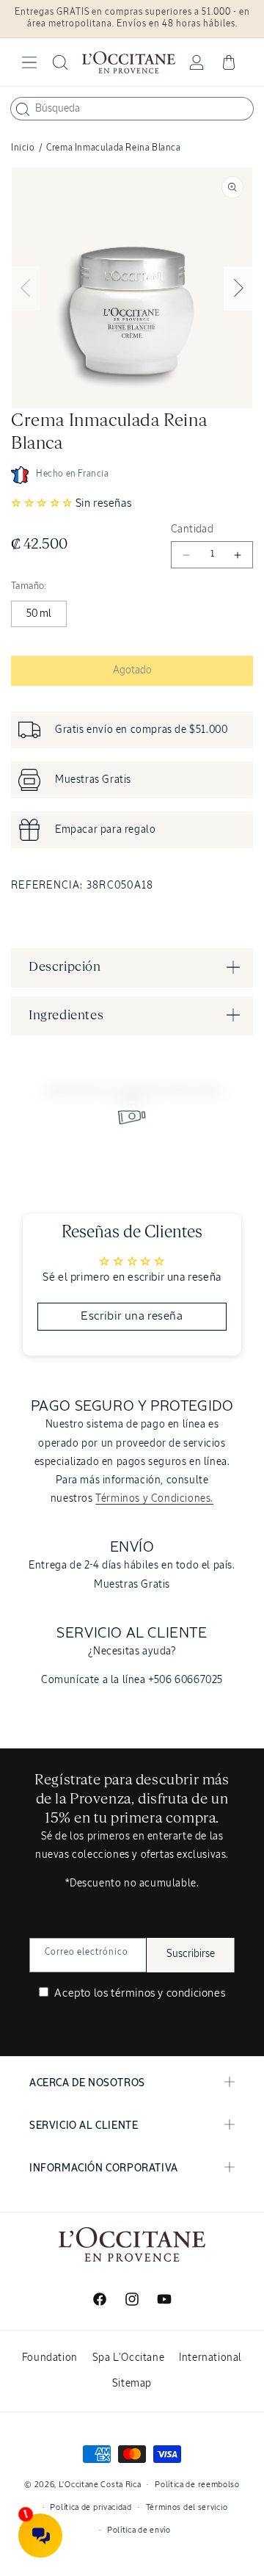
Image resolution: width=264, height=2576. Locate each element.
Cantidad (192, 529)
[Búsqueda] (23, 109)
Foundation (50, 2358)
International (210, 2358)
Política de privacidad (91, 2507)
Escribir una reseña (132, 1317)
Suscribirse (191, 1954)
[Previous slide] (26, 289)
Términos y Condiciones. (154, 1499)
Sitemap (132, 2384)
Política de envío (139, 2530)
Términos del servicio (187, 2507)
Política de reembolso (197, 2485)
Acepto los (139, 1993)
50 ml (39, 614)
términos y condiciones (168, 1993)
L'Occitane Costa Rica (100, 2485)
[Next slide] (238, 289)
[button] (29, 62)
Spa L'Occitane (128, 2358)
